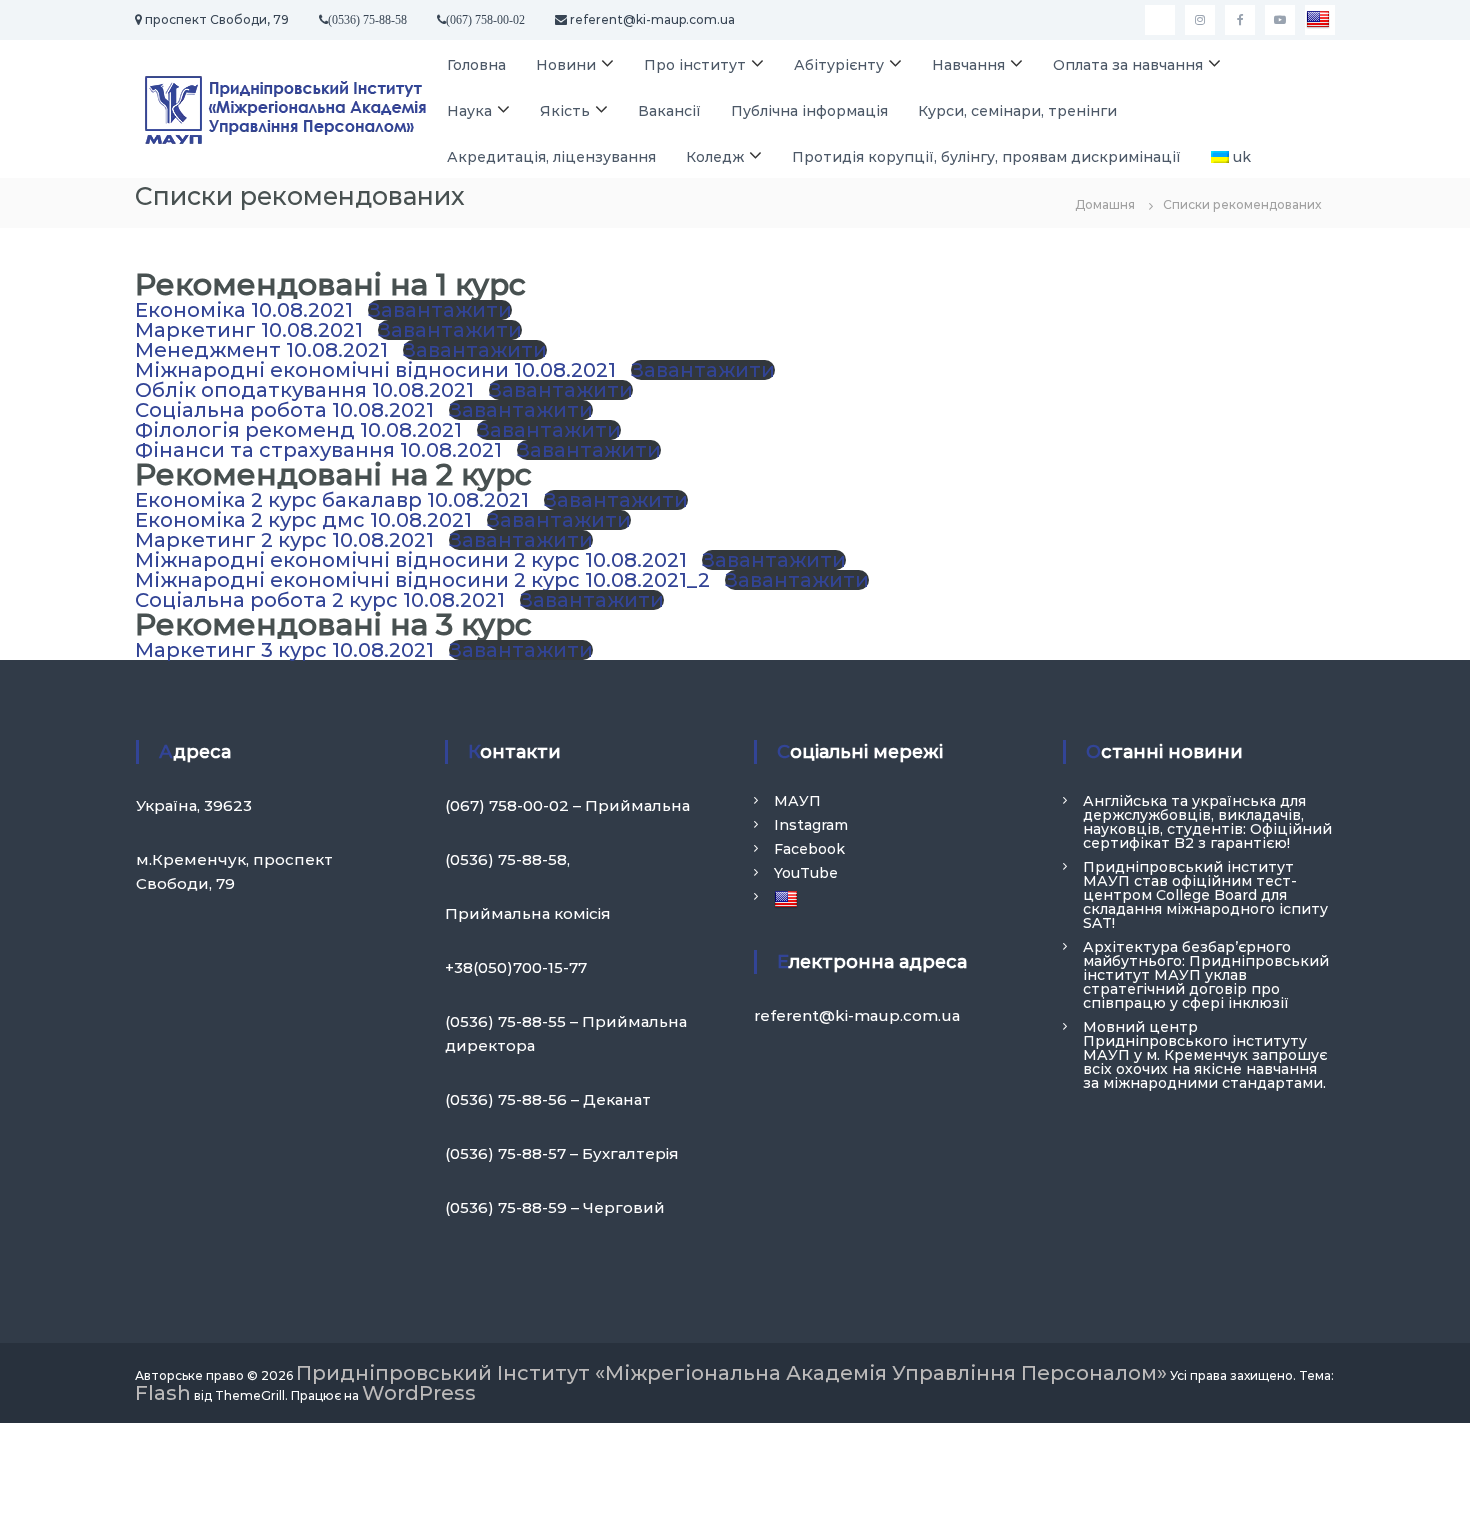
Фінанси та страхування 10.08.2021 (318, 450)
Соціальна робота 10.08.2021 (284, 410)
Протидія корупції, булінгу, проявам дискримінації (986, 157)
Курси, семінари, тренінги (1017, 111)
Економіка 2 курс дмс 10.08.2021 (303, 520)
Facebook (809, 849)
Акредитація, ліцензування (551, 157)
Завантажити (440, 310)
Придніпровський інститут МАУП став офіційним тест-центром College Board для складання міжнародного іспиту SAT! (1205, 895)
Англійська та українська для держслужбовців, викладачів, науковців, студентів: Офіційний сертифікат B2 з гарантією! (1207, 822)
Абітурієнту (839, 65)
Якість (565, 111)
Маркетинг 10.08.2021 (249, 330)
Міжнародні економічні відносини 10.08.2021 (375, 370)
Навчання (968, 65)
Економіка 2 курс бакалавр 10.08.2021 (332, 500)
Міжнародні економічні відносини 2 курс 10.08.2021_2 (422, 580)
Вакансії (669, 111)
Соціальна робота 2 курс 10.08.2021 (320, 600)
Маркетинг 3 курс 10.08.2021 (284, 650)
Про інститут (695, 65)
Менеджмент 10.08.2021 (261, 350)
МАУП (797, 801)
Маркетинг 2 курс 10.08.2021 (284, 540)
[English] (1320, 20)
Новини (566, 65)
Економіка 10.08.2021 (244, 310)
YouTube (806, 873)
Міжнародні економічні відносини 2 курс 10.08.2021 (411, 560)
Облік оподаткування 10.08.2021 (304, 390)
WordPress (419, 1393)
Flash (163, 1393)
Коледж (715, 157)
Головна (476, 65)
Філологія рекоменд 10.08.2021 (298, 430)
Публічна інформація (809, 111)
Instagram (811, 825)
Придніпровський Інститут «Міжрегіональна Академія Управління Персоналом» (731, 1373)
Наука (469, 111)
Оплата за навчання (1128, 65)
